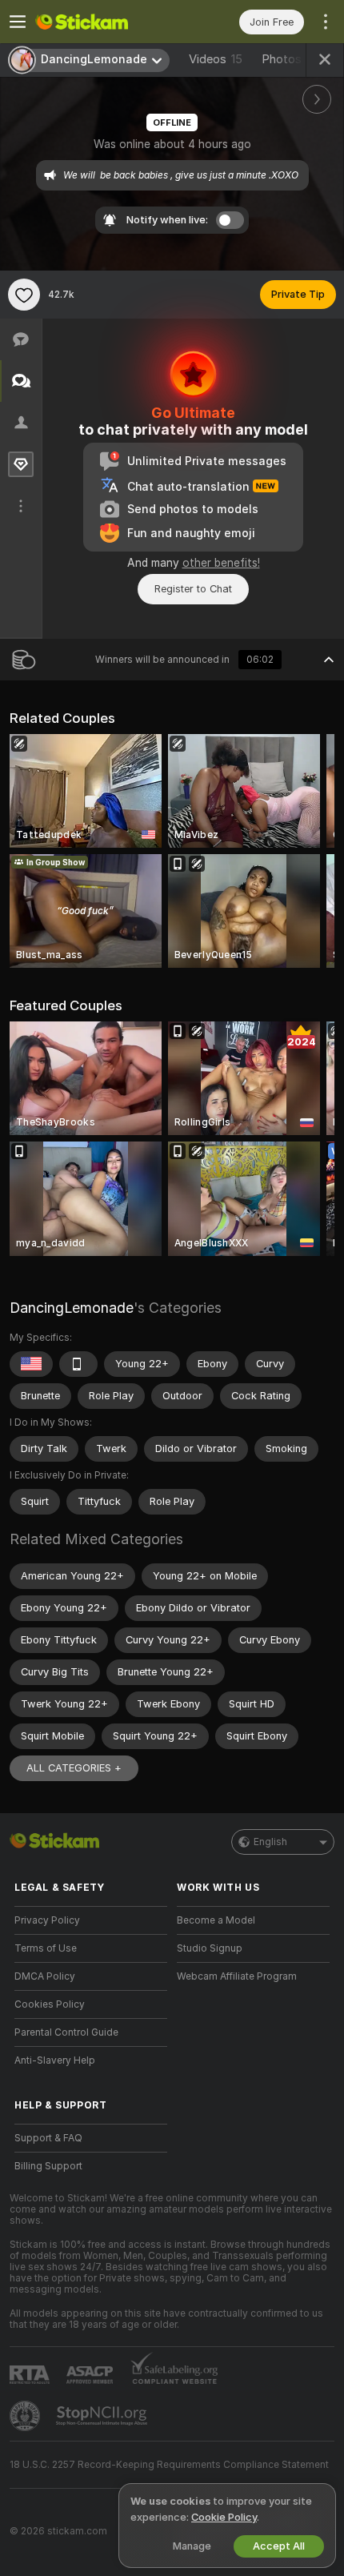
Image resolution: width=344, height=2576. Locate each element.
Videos (216, 59)
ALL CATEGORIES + (74, 1768)
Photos (288, 59)
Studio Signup (210, 1948)
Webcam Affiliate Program (237, 1976)
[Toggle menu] (18, 22)
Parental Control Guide (66, 2032)
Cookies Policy (50, 2004)
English (270, 1842)
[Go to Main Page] (104, 22)
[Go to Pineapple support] (26, 2416)
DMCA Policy (45, 1976)
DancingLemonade (72, 1308)
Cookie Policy (224, 2517)
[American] (31, 1364)
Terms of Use (46, 1948)
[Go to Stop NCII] (103, 2416)
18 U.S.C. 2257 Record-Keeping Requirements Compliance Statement (169, 2465)
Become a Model (216, 1920)
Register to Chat (193, 589)
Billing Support (48, 2166)
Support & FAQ (48, 2138)
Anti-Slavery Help (55, 2060)
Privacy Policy (47, 1920)
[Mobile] (78, 1364)
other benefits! (221, 563)
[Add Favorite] (24, 295)
